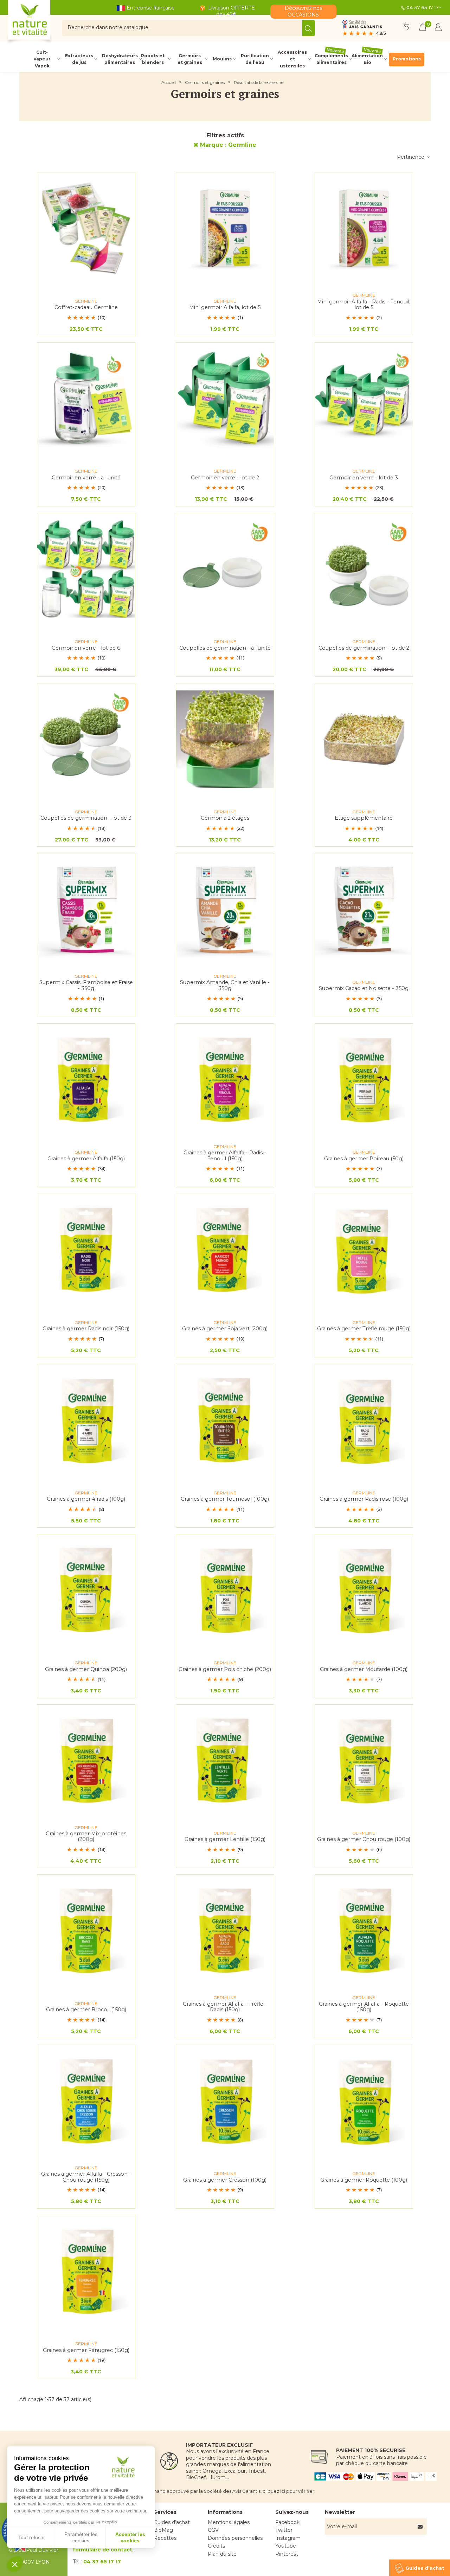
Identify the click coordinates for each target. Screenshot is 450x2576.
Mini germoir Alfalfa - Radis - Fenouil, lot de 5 (364, 305)
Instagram (288, 2538)
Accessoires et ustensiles (292, 59)
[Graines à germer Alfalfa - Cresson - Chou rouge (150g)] (86, 2101)
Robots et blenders (153, 59)
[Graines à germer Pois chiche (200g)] (225, 1590)
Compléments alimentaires (331, 59)
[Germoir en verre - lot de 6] (86, 569)
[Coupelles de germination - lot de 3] (86, 739)
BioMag (163, 2530)
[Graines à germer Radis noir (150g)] (86, 1250)
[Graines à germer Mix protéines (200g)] (86, 1761)
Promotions (407, 59)
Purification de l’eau (255, 59)
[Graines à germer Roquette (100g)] (364, 2101)
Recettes (165, 2538)
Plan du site (222, 2554)
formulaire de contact (102, 2550)
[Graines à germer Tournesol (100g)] (225, 1420)
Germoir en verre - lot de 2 (225, 478)
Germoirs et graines (190, 59)
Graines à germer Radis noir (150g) (86, 1329)
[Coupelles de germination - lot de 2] (364, 569)
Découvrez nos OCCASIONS (303, 11)
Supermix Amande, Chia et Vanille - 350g (225, 985)
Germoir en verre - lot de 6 (86, 648)
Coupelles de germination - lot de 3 (86, 818)
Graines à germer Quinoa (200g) (86, 1669)
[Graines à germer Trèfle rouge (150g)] (364, 1250)
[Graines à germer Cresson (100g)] (225, 2101)
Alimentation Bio (367, 59)
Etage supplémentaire (364, 818)
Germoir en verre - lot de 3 (364, 478)
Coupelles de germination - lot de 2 (364, 648)
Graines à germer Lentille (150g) (225, 1839)
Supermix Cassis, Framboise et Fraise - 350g (86, 985)
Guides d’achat (172, 2522)
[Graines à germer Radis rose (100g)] (364, 1420)
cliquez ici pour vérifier (288, 2491)
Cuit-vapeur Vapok (42, 59)
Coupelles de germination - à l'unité (225, 648)
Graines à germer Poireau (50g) (364, 1159)
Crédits (216, 2546)
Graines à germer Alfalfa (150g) (86, 1159)
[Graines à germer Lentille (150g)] (225, 1761)
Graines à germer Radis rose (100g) (364, 1499)
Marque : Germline (228, 145)
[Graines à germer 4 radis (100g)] (86, 1420)
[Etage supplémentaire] (364, 739)
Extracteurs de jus (79, 59)
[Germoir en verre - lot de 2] (225, 399)
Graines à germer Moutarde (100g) (364, 1669)
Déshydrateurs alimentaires (119, 59)
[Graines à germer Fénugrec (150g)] (86, 2271)
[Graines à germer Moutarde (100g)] (364, 1590)
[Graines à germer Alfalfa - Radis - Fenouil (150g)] (225, 1080)
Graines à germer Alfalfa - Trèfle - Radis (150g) (225, 2007)
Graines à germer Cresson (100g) (225, 2180)
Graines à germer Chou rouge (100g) (364, 1839)
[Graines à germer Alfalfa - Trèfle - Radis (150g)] (225, 1931)
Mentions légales (229, 2522)
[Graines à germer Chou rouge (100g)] (364, 1761)
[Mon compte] (438, 28)
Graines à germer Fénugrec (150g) (86, 2350)
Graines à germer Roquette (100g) (364, 2180)
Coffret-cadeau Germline (86, 307)
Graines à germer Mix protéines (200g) (86, 1837)
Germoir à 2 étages (225, 818)
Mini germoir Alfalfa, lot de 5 (225, 307)
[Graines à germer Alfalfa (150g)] (86, 1080)
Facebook (287, 2522)
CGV (213, 2530)
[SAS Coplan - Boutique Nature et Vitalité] (44, 23)
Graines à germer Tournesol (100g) (225, 1499)
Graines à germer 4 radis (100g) (86, 1499)
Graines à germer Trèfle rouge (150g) (364, 1329)
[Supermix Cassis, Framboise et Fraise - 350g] (86, 909)
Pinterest (287, 2554)
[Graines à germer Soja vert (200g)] (225, 1250)
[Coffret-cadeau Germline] (86, 228)
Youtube (286, 2546)
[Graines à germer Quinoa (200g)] (86, 1590)
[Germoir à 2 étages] (225, 739)
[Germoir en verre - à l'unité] (86, 399)
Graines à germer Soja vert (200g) (225, 1329)
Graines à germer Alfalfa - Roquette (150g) (364, 2007)
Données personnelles (235, 2538)
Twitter (284, 2530)
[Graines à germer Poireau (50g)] (364, 1080)
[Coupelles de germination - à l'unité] (225, 569)
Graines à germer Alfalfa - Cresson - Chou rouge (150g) (86, 2177)
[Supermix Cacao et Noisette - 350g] (364, 909)
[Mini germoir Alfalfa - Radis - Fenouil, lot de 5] (364, 228)
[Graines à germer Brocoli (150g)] (86, 1931)
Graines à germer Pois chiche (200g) (225, 1669)
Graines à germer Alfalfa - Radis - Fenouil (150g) (225, 1156)
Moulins (222, 59)
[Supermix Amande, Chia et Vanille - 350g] (225, 909)
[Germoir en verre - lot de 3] (364, 399)
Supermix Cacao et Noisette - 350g (364, 988)
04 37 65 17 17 (422, 7)
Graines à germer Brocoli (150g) (86, 2010)
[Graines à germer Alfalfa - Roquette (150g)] (364, 1931)
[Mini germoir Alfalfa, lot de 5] (225, 228)
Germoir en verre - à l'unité (86, 478)
